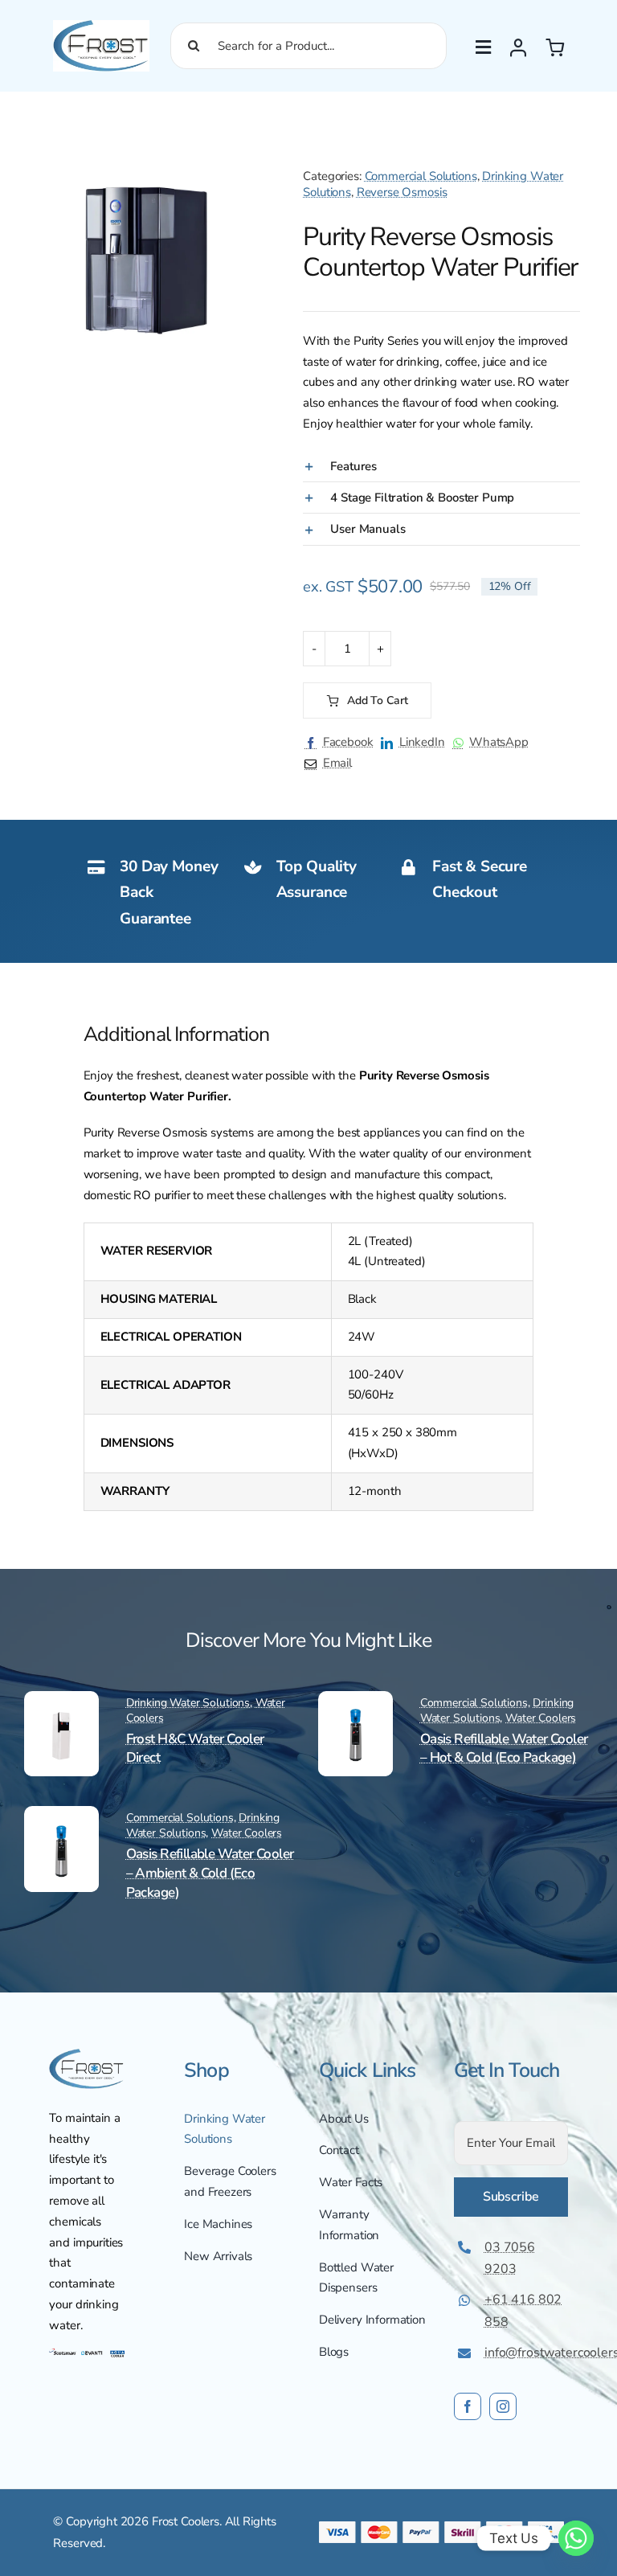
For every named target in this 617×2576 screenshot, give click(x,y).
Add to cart (377, 700)
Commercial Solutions (421, 176)
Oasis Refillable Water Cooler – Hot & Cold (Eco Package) (504, 1749)
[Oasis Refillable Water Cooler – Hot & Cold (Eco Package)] (355, 1714)
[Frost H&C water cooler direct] (61, 1714)
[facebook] (468, 2406)
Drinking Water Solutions (188, 1703)
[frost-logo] (101, 26)
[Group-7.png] (87, 2352)
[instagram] (503, 2406)
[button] (251, 154)
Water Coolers (541, 1718)
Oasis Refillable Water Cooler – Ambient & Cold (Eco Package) (210, 1873)
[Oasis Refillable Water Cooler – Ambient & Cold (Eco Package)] (61, 1829)
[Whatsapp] (576, 2538)
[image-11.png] (87, 2054)
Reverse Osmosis (402, 192)
